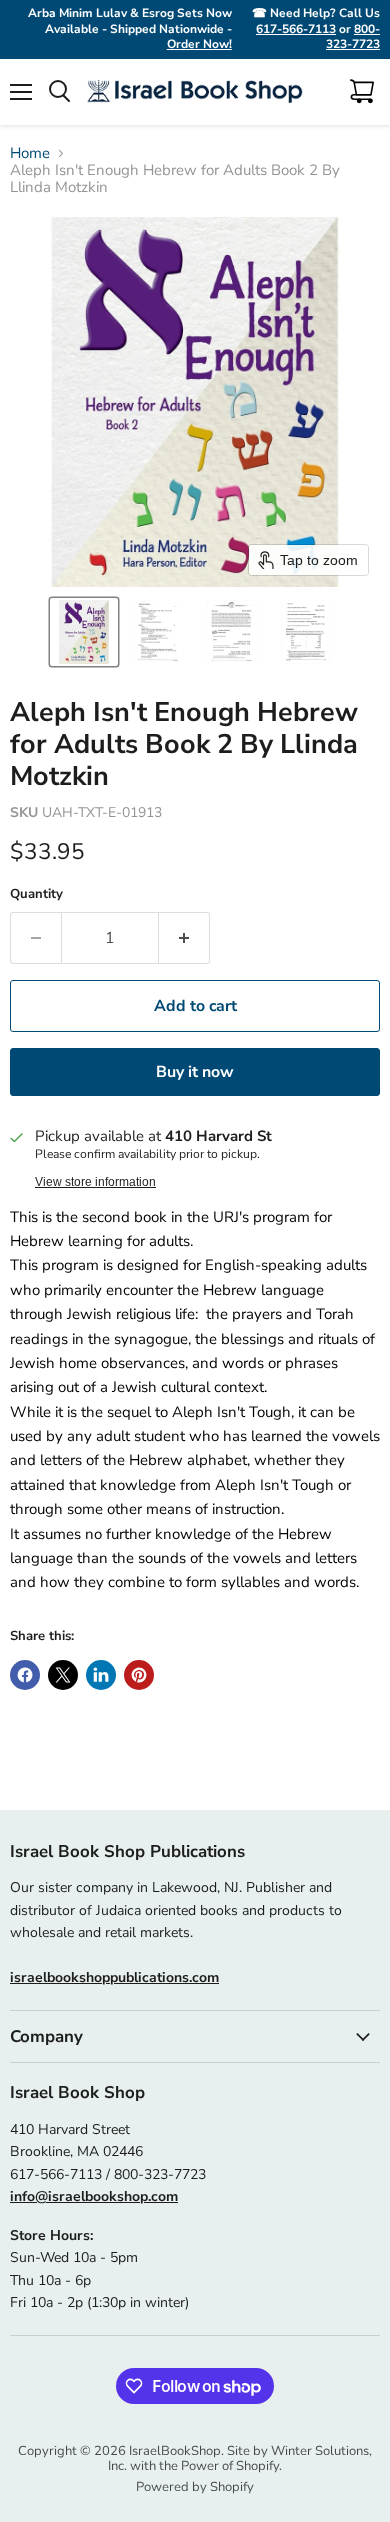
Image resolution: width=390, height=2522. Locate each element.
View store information (95, 1182)
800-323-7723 (353, 37)
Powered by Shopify (195, 2487)
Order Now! (199, 44)
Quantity (36, 894)
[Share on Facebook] (25, 1675)
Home (30, 153)
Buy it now (195, 1072)
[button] (84, 632)
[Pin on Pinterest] (139, 1675)
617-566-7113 (296, 29)
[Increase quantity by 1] (184, 938)
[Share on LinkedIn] (101, 1675)
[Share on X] (63, 1675)
